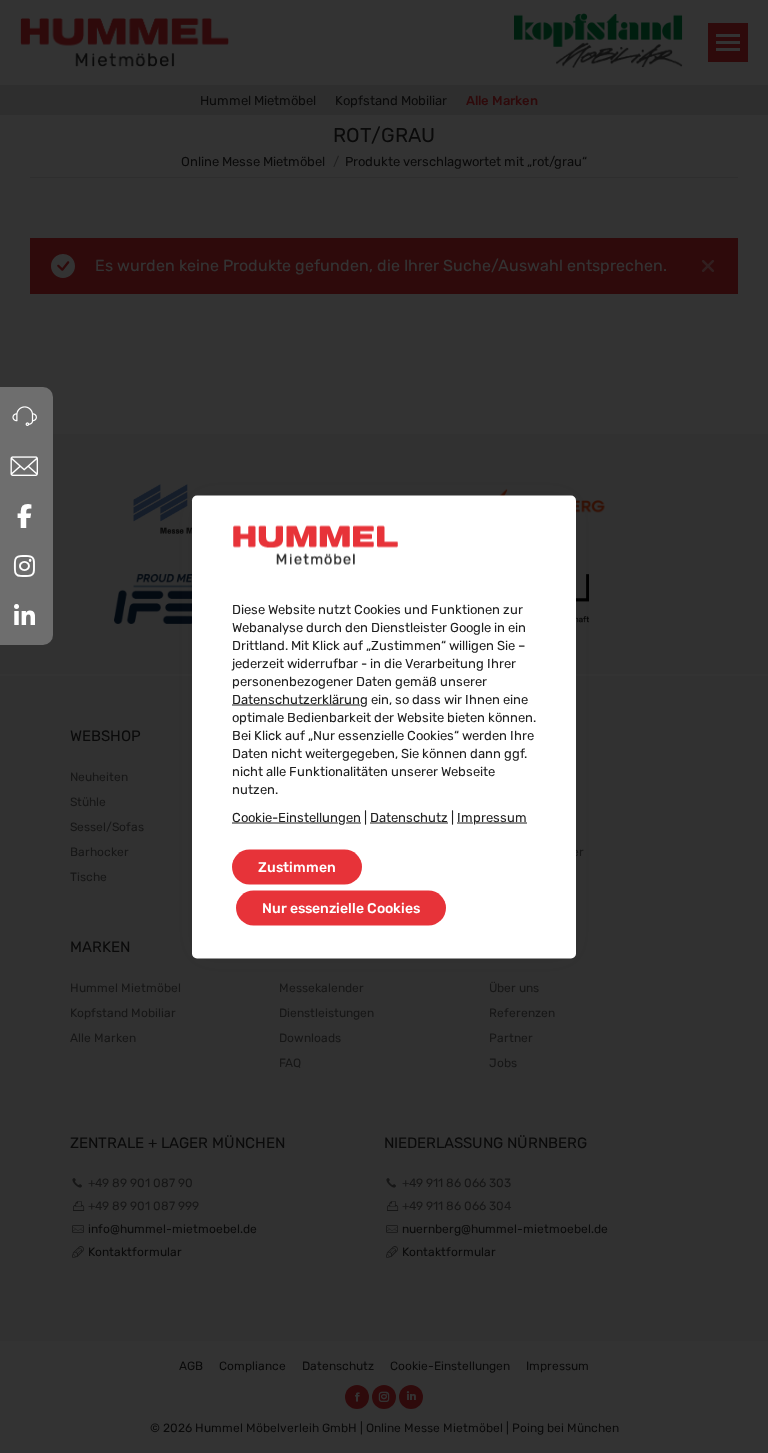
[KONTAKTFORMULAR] (24, 466)
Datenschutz (409, 816)
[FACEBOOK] (24, 516)
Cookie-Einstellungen (296, 816)
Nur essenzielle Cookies (341, 907)
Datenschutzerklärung (300, 698)
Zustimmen (297, 866)
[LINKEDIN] (24, 616)
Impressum (492, 816)
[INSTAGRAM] (24, 566)
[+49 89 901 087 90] (24, 416)
